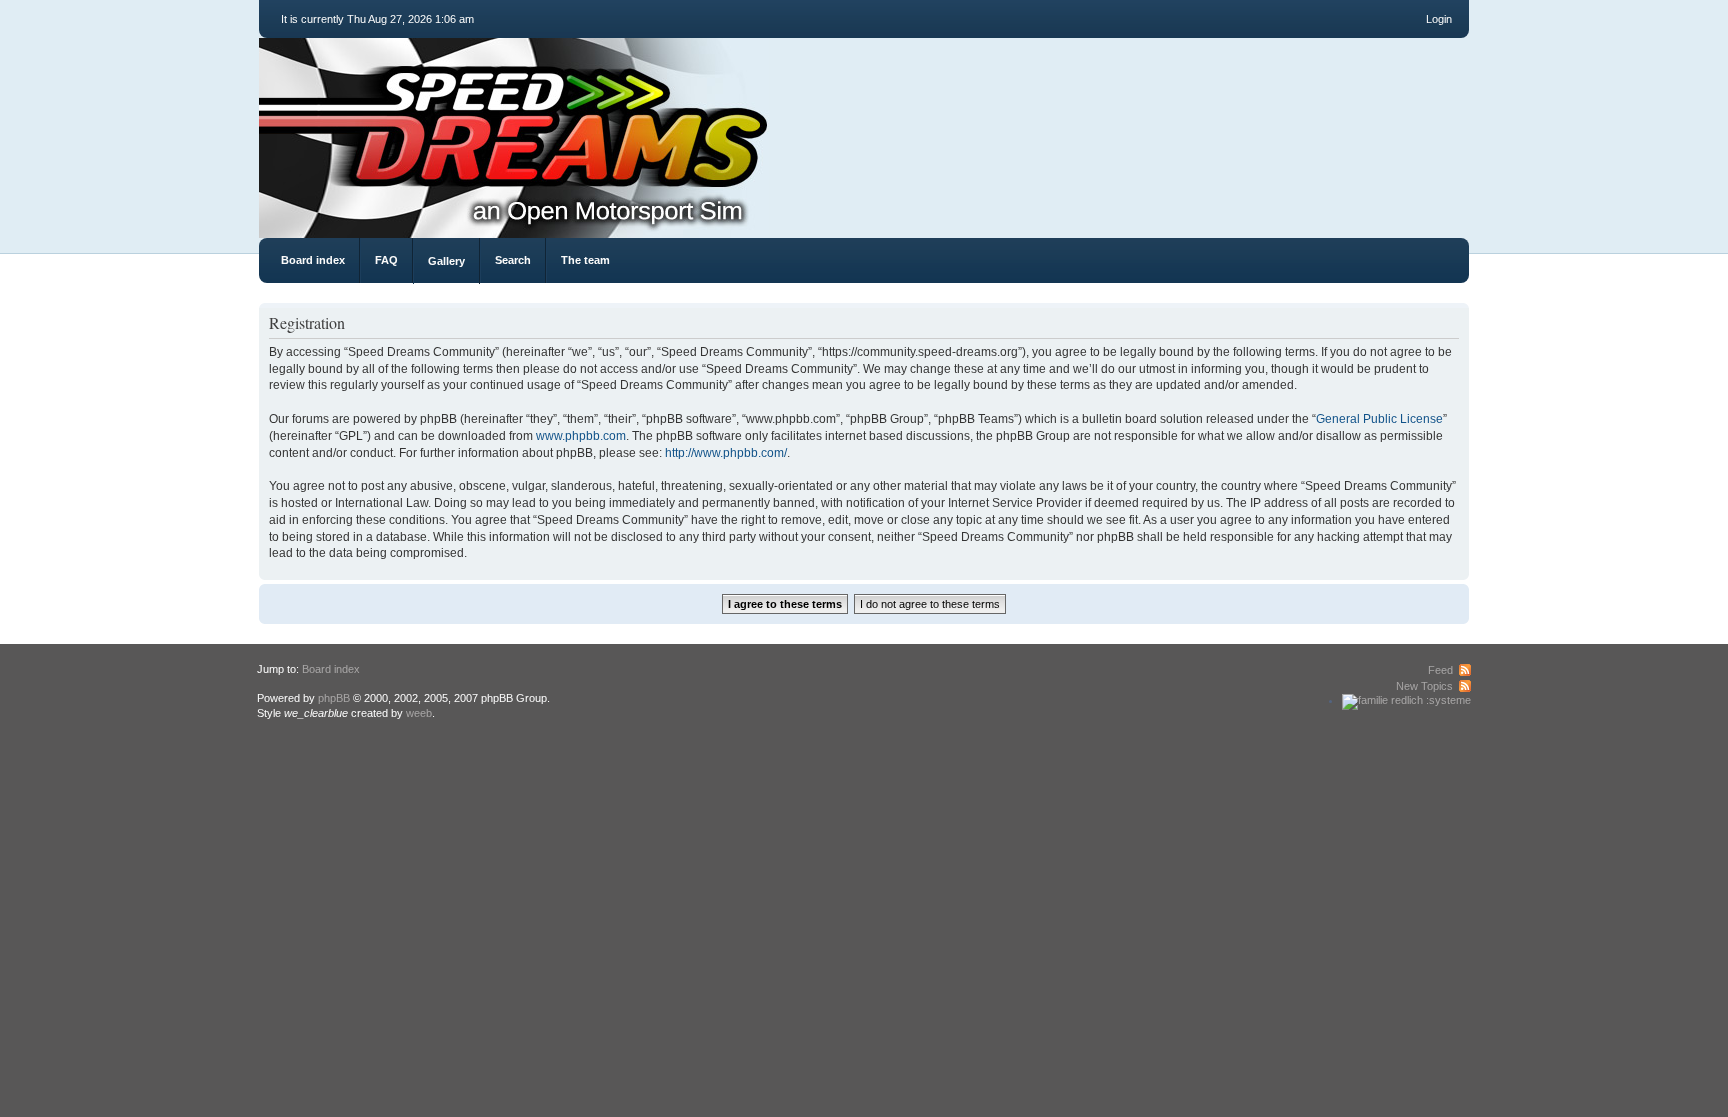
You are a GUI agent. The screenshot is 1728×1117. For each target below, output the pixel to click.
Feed (1440, 670)
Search (513, 260)
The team (585, 260)
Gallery (446, 261)
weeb (419, 713)
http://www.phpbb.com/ (726, 453)
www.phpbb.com (581, 436)
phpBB (334, 698)
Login (1439, 19)
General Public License (1379, 419)
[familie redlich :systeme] (1406, 700)
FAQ (386, 260)
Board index (313, 260)
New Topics (1424, 686)
